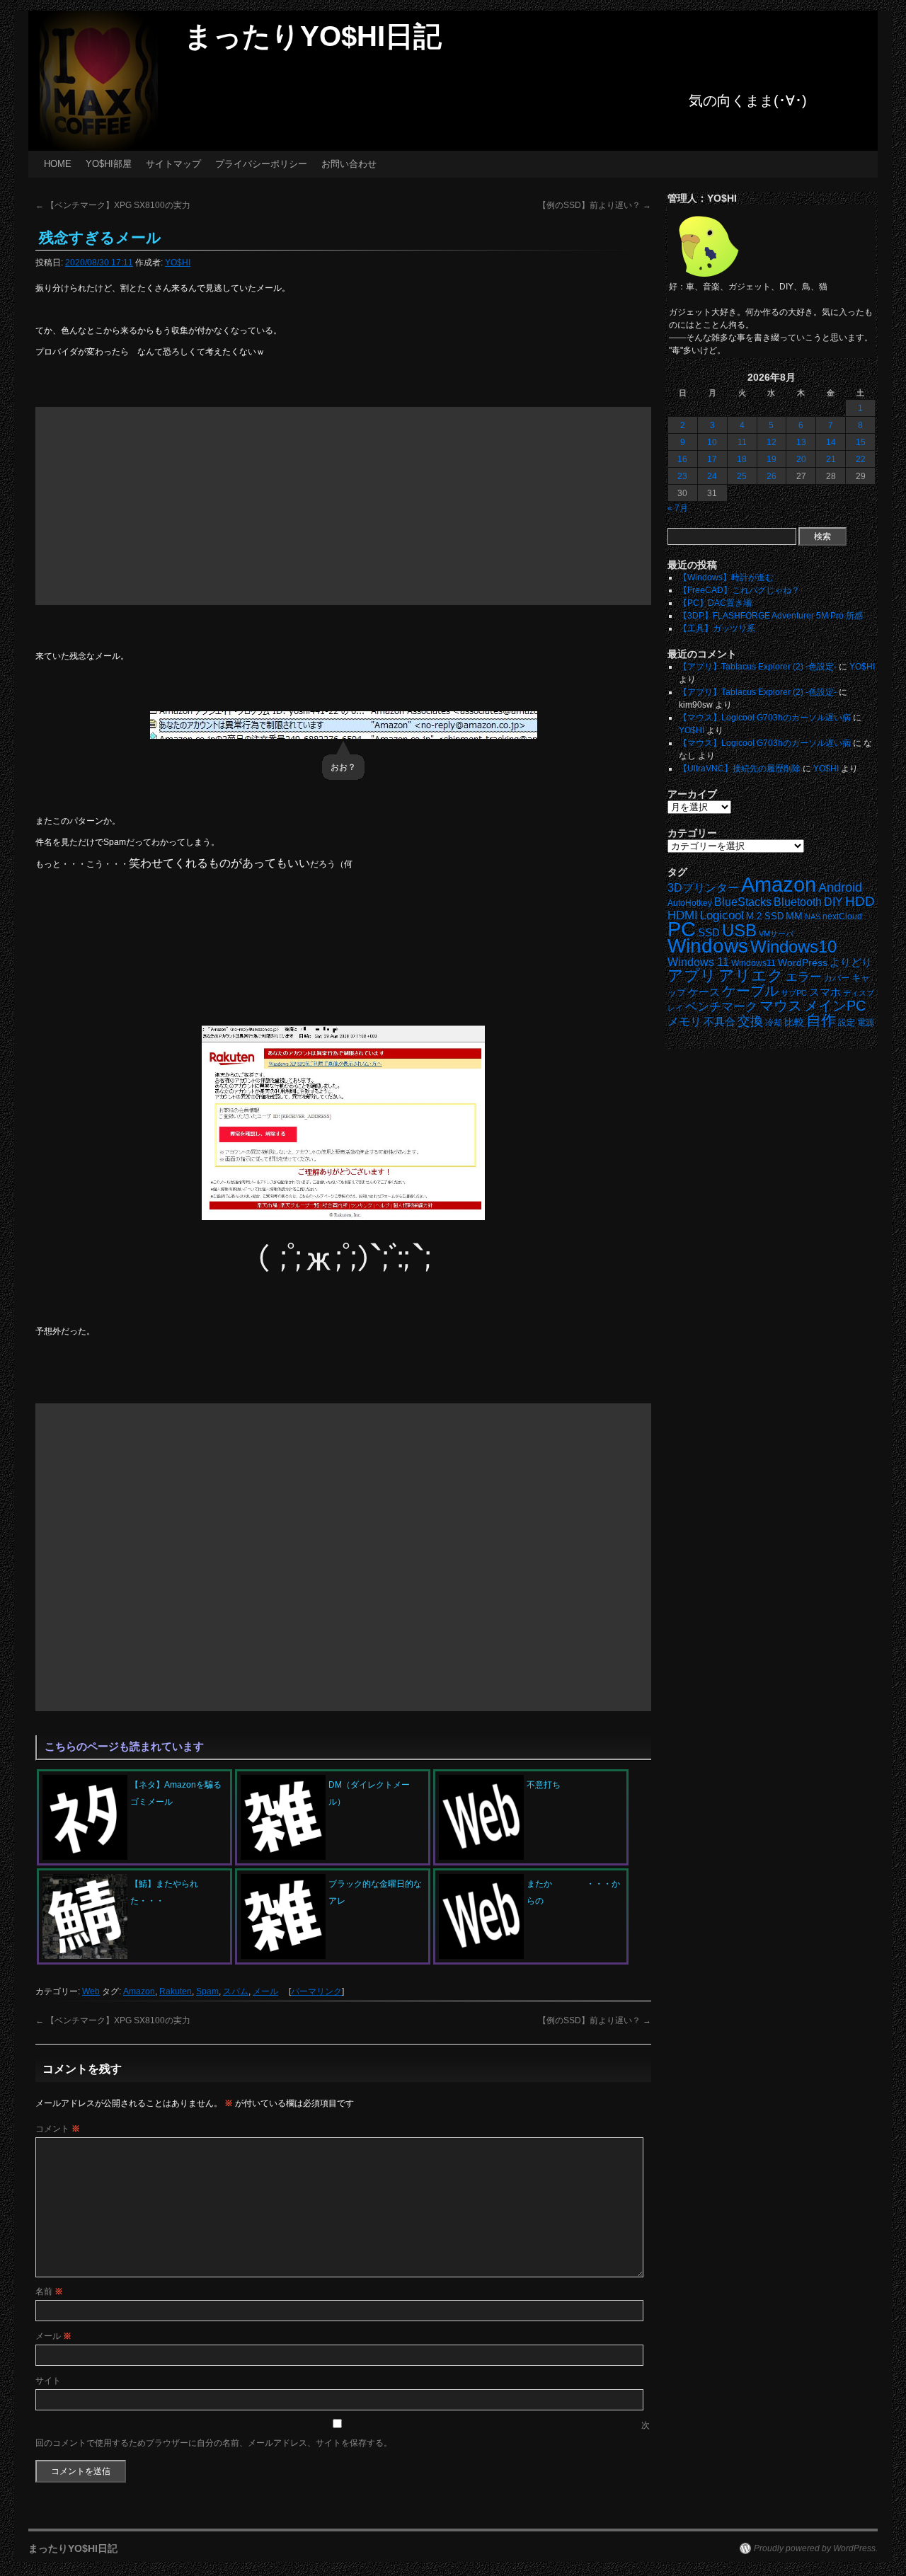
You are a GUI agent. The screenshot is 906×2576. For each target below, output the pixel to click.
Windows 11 (698, 962)
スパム (236, 1991)
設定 (847, 1023)
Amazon (139, 1991)
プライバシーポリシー (261, 164)
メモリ (684, 1022)
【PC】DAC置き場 (715, 603)
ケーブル (750, 991)
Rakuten (176, 1991)
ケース (704, 992)
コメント (58, 2129)
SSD (709, 932)
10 (712, 442)
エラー (804, 977)
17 (712, 459)
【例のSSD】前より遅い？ (595, 205)
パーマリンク (316, 1991)
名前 (49, 2292)
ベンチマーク (721, 1007)
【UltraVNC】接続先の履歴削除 (740, 769)
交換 (750, 1021)
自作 (821, 1020)
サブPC (794, 993)
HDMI (683, 915)
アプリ (692, 976)
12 (772, 442)
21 (831, 459)
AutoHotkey (690, 903)
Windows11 (753, 963)
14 (831, 442)
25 (742, 476)
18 (742, 459)
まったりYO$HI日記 (313, 36)
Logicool (722, 915)
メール (265, 1991)
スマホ (825, 992)
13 (801, 442)
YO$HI (178, 263)
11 (742, 442)
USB (739, 930)
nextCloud (842, 916)
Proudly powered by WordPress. (816, 2548)
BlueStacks (743, 902)
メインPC (835, 1005)
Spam (207, 1991)
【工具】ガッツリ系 (717, 628)
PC (682, 929)
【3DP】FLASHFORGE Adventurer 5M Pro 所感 (771, 616)
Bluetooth (798, 902)
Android (840, 887)
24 (712, 476)
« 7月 (678, 508)
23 (682, 476)
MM (794, 916)
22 (861, 459)
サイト (48, 2381)
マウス (781, 1006)
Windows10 (793, 947)
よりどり (851, 962)
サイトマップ (173, 164)
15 (861, 442)
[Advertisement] (343, 506)
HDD (860, 901)
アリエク (751, 976)
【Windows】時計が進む (726, 577)
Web (91, 1991)
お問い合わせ (349, 164)
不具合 (719, 1022)
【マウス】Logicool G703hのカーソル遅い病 (765, 718)
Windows (708, 946)
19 (772, 459)
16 (682, 459)
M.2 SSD (765, 916)
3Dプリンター (703, 888)
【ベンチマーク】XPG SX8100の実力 (113, 205)
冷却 (774, 1023)
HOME (58, 164)
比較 (794, 1022)
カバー (837, 978)
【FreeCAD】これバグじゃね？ (739, 590)
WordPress (803, 963)
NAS (813, 916)
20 (801, 459)
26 (772, 476)
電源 (866, 1023)
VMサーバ (776, 933)
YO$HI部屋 (109, 164)
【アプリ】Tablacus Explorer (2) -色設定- (758, 667)
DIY (833, 902)
